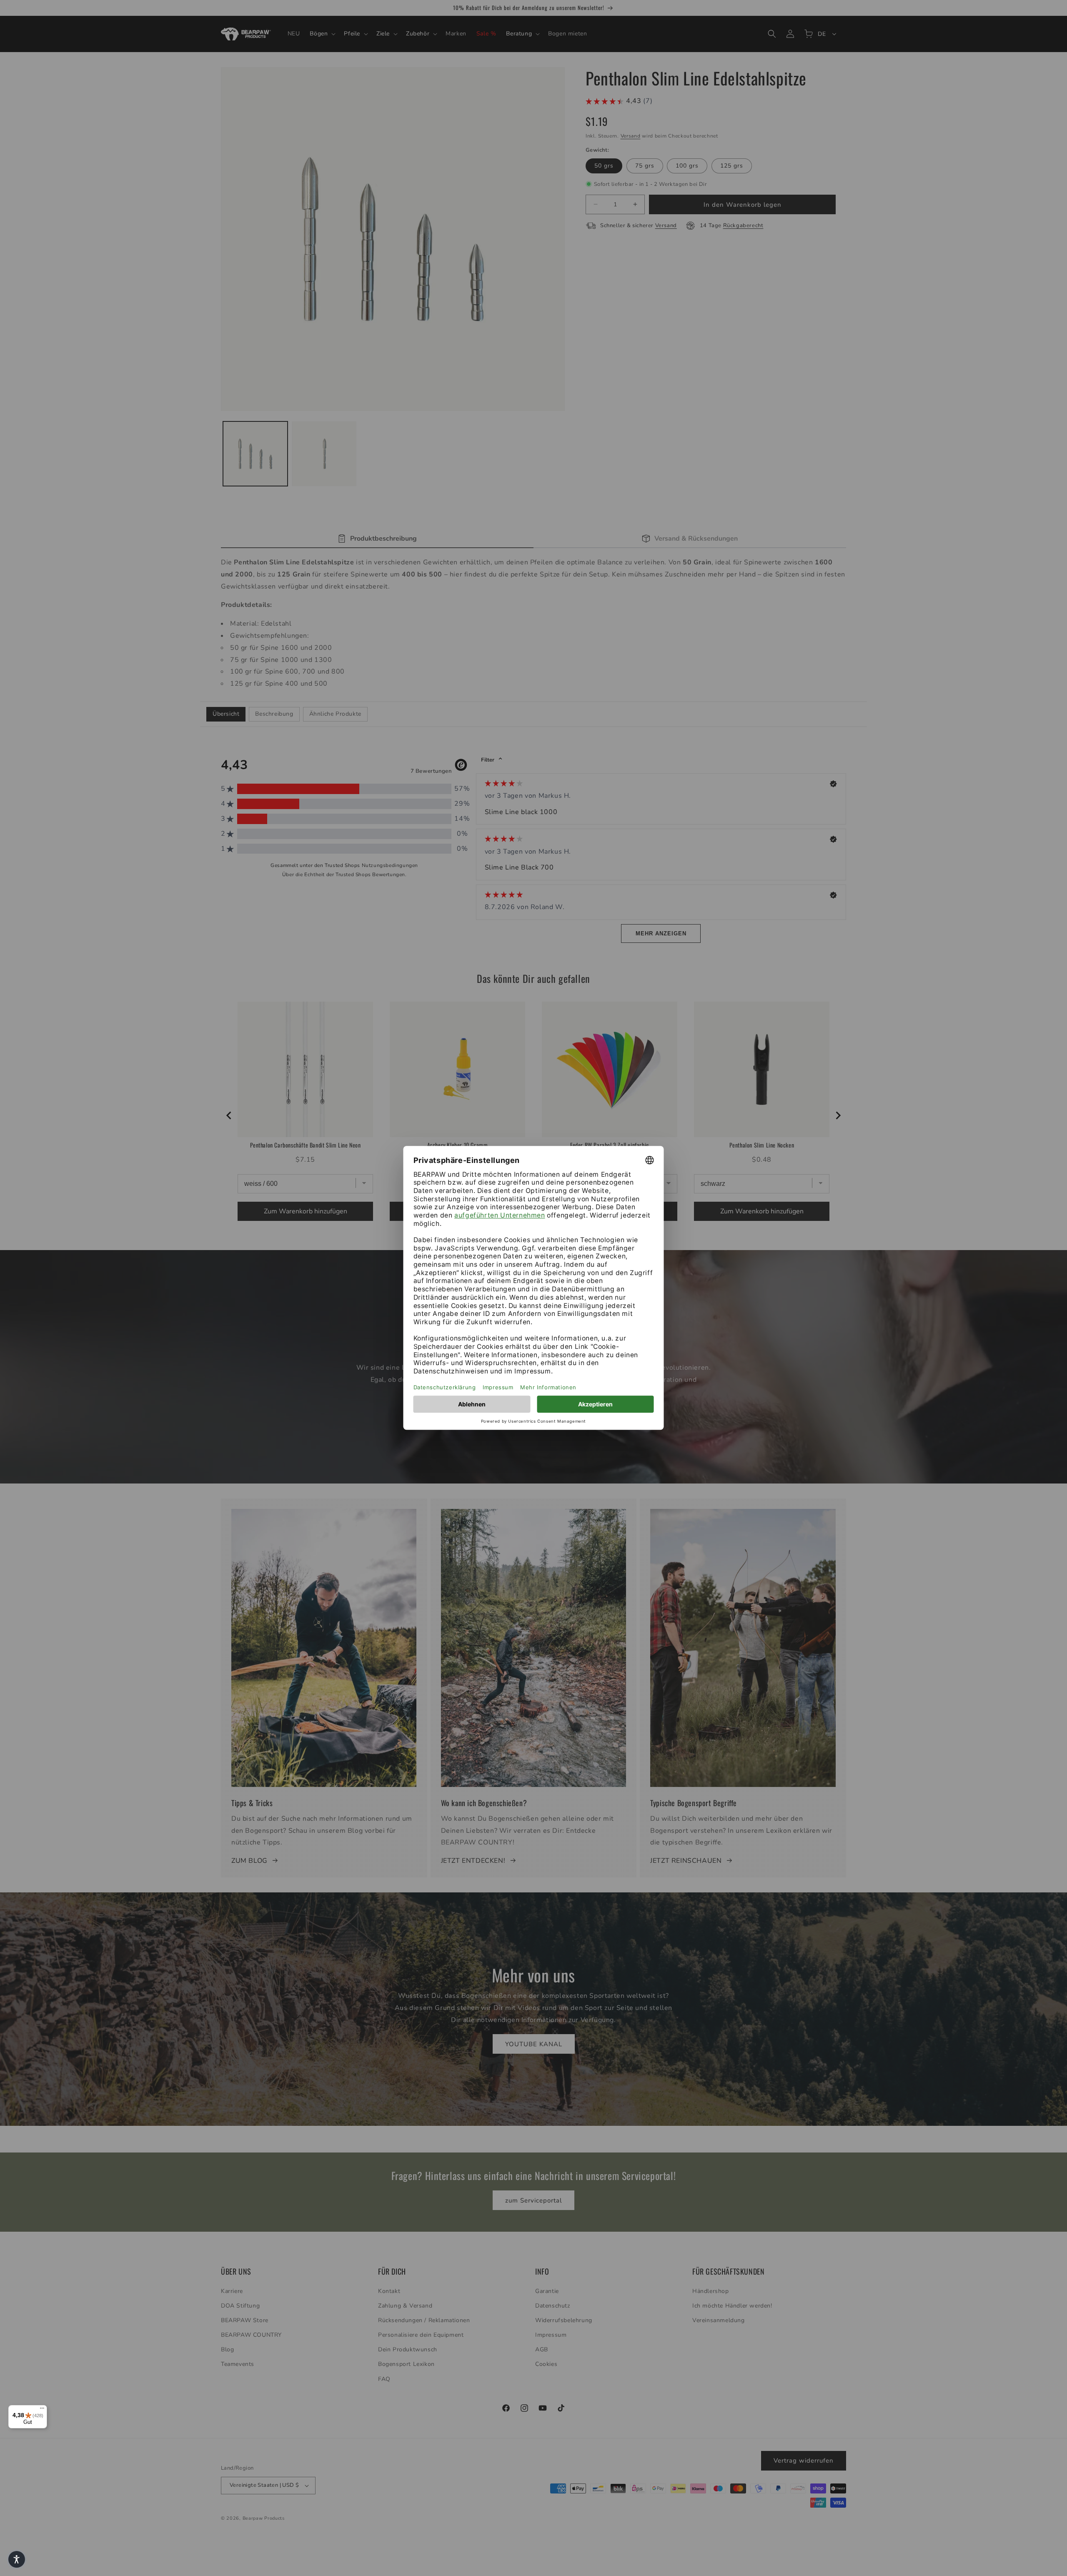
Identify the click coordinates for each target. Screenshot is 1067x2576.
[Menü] (42, 2410)
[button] (17, 2559)
